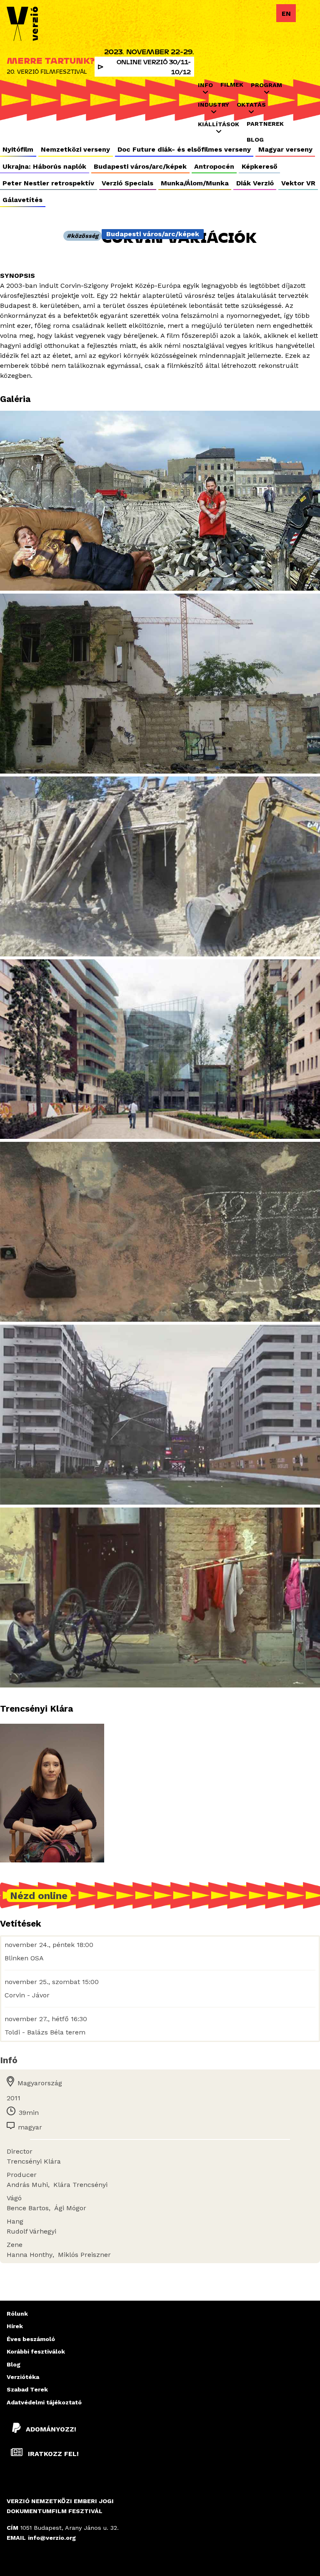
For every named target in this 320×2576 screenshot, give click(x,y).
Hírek (15, 2326)
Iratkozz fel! (52, 2454)
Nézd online (39, 1895)
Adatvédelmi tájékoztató (44, 2402)
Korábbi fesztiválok (36, 2351)
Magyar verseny (285, 149)
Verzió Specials (127, 183)
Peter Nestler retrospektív (48, 183)
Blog (255, 140)
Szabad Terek (27, 2389)
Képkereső (260, 166)
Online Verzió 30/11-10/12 (154, 67)
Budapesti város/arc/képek (140, 166)
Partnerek (265, 124)
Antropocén (214, 166)
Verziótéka (23, 2377)
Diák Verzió (255, 183)
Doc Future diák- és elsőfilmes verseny (184, 149)
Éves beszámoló (31, 2339)
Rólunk (17, 2314)
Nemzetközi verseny (75, 149)
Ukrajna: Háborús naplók (44, 166)
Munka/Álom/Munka (195, 183)
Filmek (232, 85)
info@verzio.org (52, 2538)
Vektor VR (298, 183)
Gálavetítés (22, 200)
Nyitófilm (18, 149)
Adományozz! (51, 2429)
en (286, 14)
